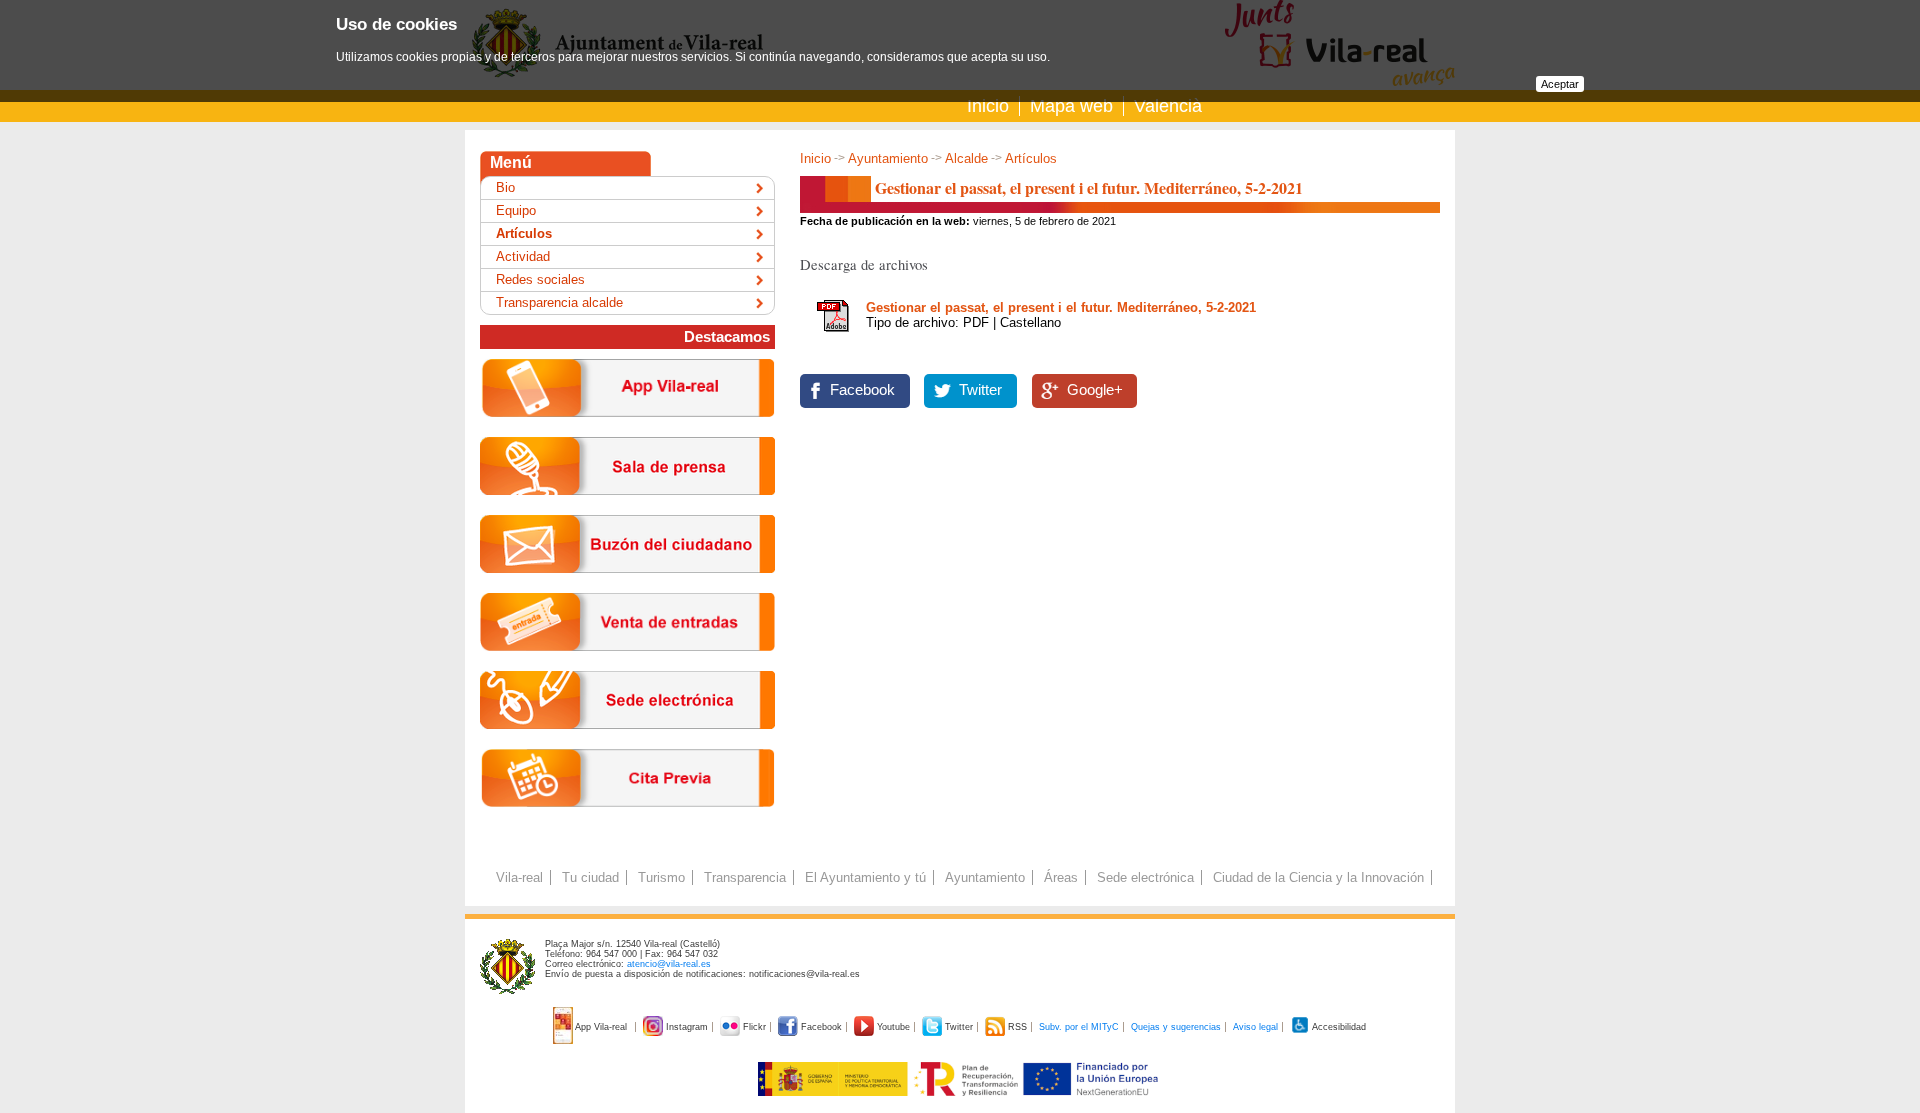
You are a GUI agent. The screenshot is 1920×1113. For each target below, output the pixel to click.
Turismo (661, 877)
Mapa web (1071, 106)
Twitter (980, 390)
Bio (505, 187)
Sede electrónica (1145, 877)
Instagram (687, 1027)
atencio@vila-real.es (669, 964)
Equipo (516, 210)
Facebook (862, 390)
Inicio (988, 106)
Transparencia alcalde (559, 302)
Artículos (1031, 158)
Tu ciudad (590, 877)
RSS (1017, 1027)
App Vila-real (601, 1027)
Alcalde (966, 158)
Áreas (1061, 877)
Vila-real (519, 877)
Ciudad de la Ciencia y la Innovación (1318, 877)
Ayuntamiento (888, 158)
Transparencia (745, 877)
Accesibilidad (1338, 1027)
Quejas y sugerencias (1176, 1027)
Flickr (754, 1027)
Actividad (523, 256)
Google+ (1095, 390)
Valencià (1168, 106)
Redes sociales (540, 279)
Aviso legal (1255, 1027)
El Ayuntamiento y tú (865, 877)
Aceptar (1560, 84)
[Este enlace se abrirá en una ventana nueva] (627, 744)
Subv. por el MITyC (1079, 1027)
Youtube (893, 1027)
